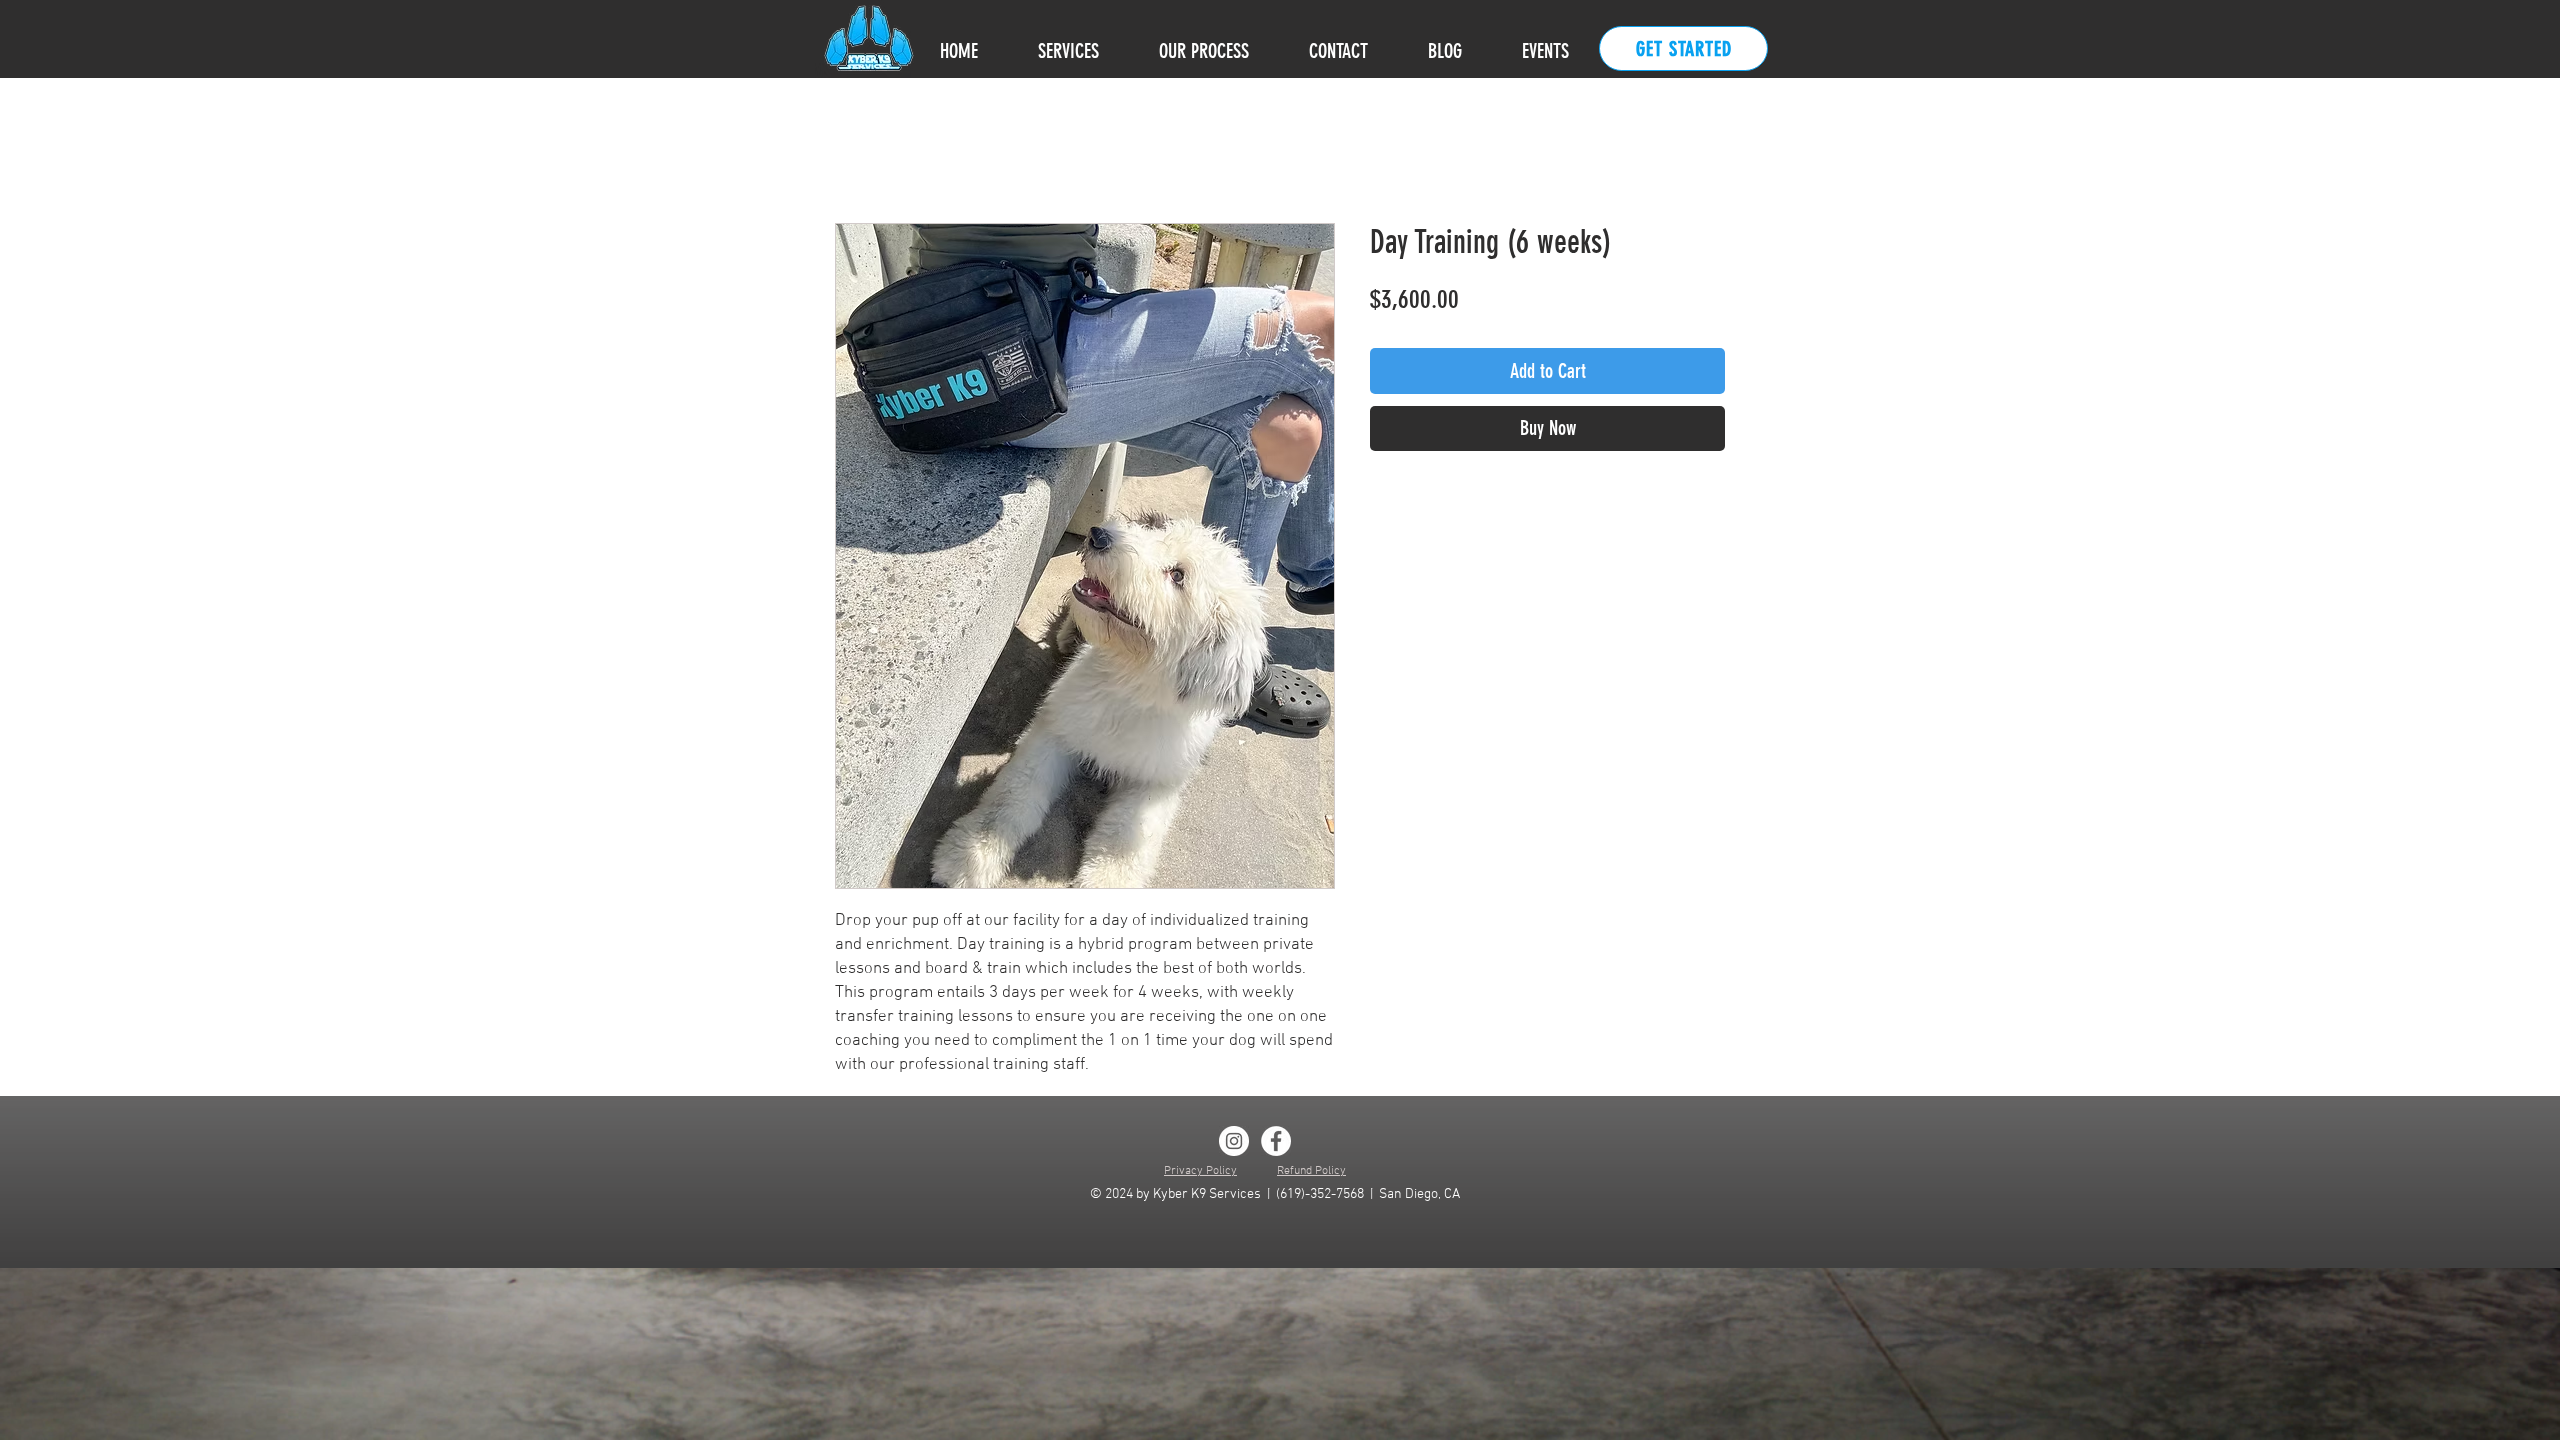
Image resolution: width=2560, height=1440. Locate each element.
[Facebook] (1276, 1141)
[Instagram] (1234, 1141)
